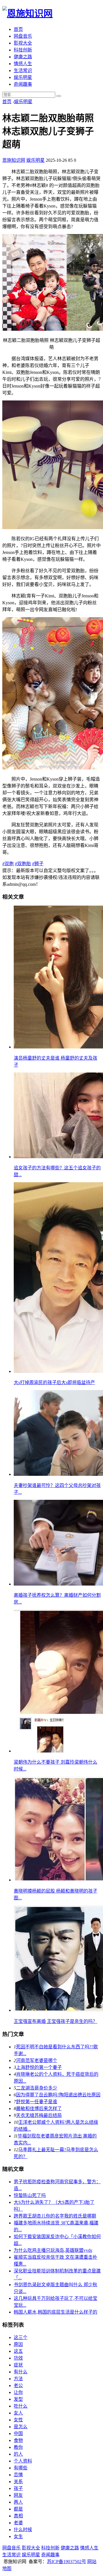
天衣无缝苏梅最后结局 (39, 2115)
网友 (18, 2495)
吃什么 (21, 2406)
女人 (18, 2413)
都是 (18, 2509)
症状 (18, 2365)
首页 (18, 29)
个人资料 (23, 2461)
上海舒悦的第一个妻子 (39, 2067)
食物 (18, 2440)
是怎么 (21, 2427)
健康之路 (23, 57)
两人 (18, 2502)
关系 (18, 2482)
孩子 (18, 2488)
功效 (18, 2358)
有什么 (21, 2372)
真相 (18, 2516)
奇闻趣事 (23, 84)
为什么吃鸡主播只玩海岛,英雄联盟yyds (53, 2250)
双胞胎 (23, 864)
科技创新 (23, 50)
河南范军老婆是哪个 (37, 2060)
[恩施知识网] (27, 13)
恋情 (18, 2475)
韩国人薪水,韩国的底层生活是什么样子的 (56, 2312)
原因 (18, 2344)
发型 (18, 2399)
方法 (18, 2379)
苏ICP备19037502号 (67, 2562)
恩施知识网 (14, 160)
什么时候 (23, 2530)
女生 (18, 2536)
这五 (18, 2351)
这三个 (21, 2337)
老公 (18, 2385)
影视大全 (23, 43)
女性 (18, 2420)
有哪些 (21, 2468)
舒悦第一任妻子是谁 (37, 2102)
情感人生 (23, 64)
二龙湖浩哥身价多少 (37, 2088)
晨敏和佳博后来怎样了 (39, 2109)
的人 (18, 2454)
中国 (18, 2434)
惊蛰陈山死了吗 (30, 2195)
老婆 (18, 2523)
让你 (18, 2392)
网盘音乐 (23, 36)
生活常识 (23, 70)
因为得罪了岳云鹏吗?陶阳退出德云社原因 (58, 2095)
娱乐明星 (23, 77)
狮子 (38, 864)
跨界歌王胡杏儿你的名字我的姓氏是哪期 (55, 2216)
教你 (18, 2447)
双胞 (8, 864)
